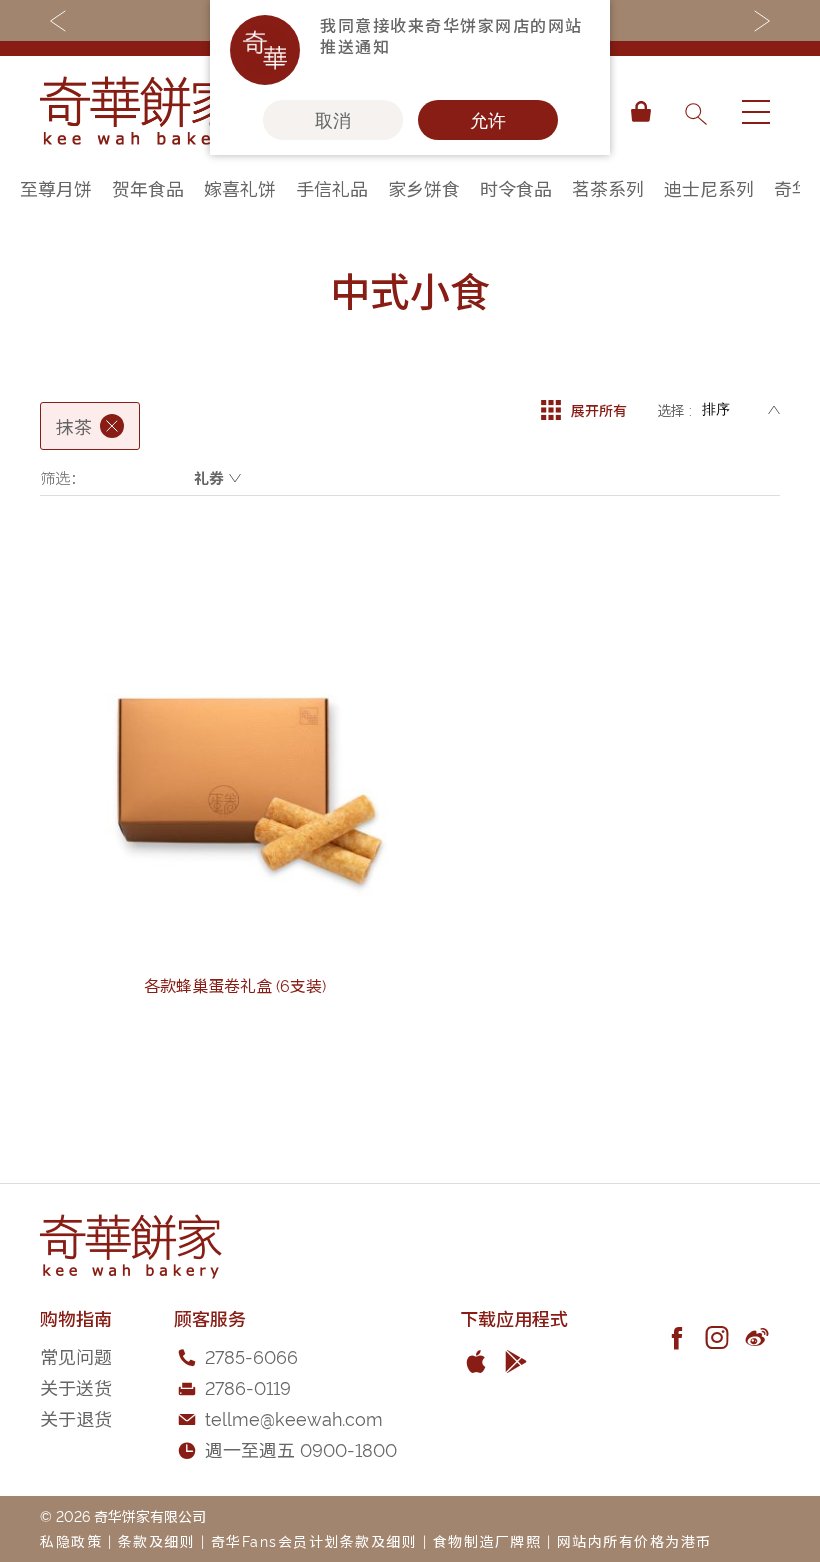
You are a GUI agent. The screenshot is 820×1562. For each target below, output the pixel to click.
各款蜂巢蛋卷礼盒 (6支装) (235, 985)
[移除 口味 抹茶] (112, 426)
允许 (488, 120)
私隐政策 (71, 1540)
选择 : (674, 409)
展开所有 (599, 409)
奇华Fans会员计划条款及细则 (314, 1540)
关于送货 (76, 1386)
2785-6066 (251, 1355)
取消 (333, 120)
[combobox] (695, 112)
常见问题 (76, 1355)
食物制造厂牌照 (487, 1540)
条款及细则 (157, 1540)
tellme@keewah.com (294, 1417)
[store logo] (140, 112)
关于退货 (76, 1417)
